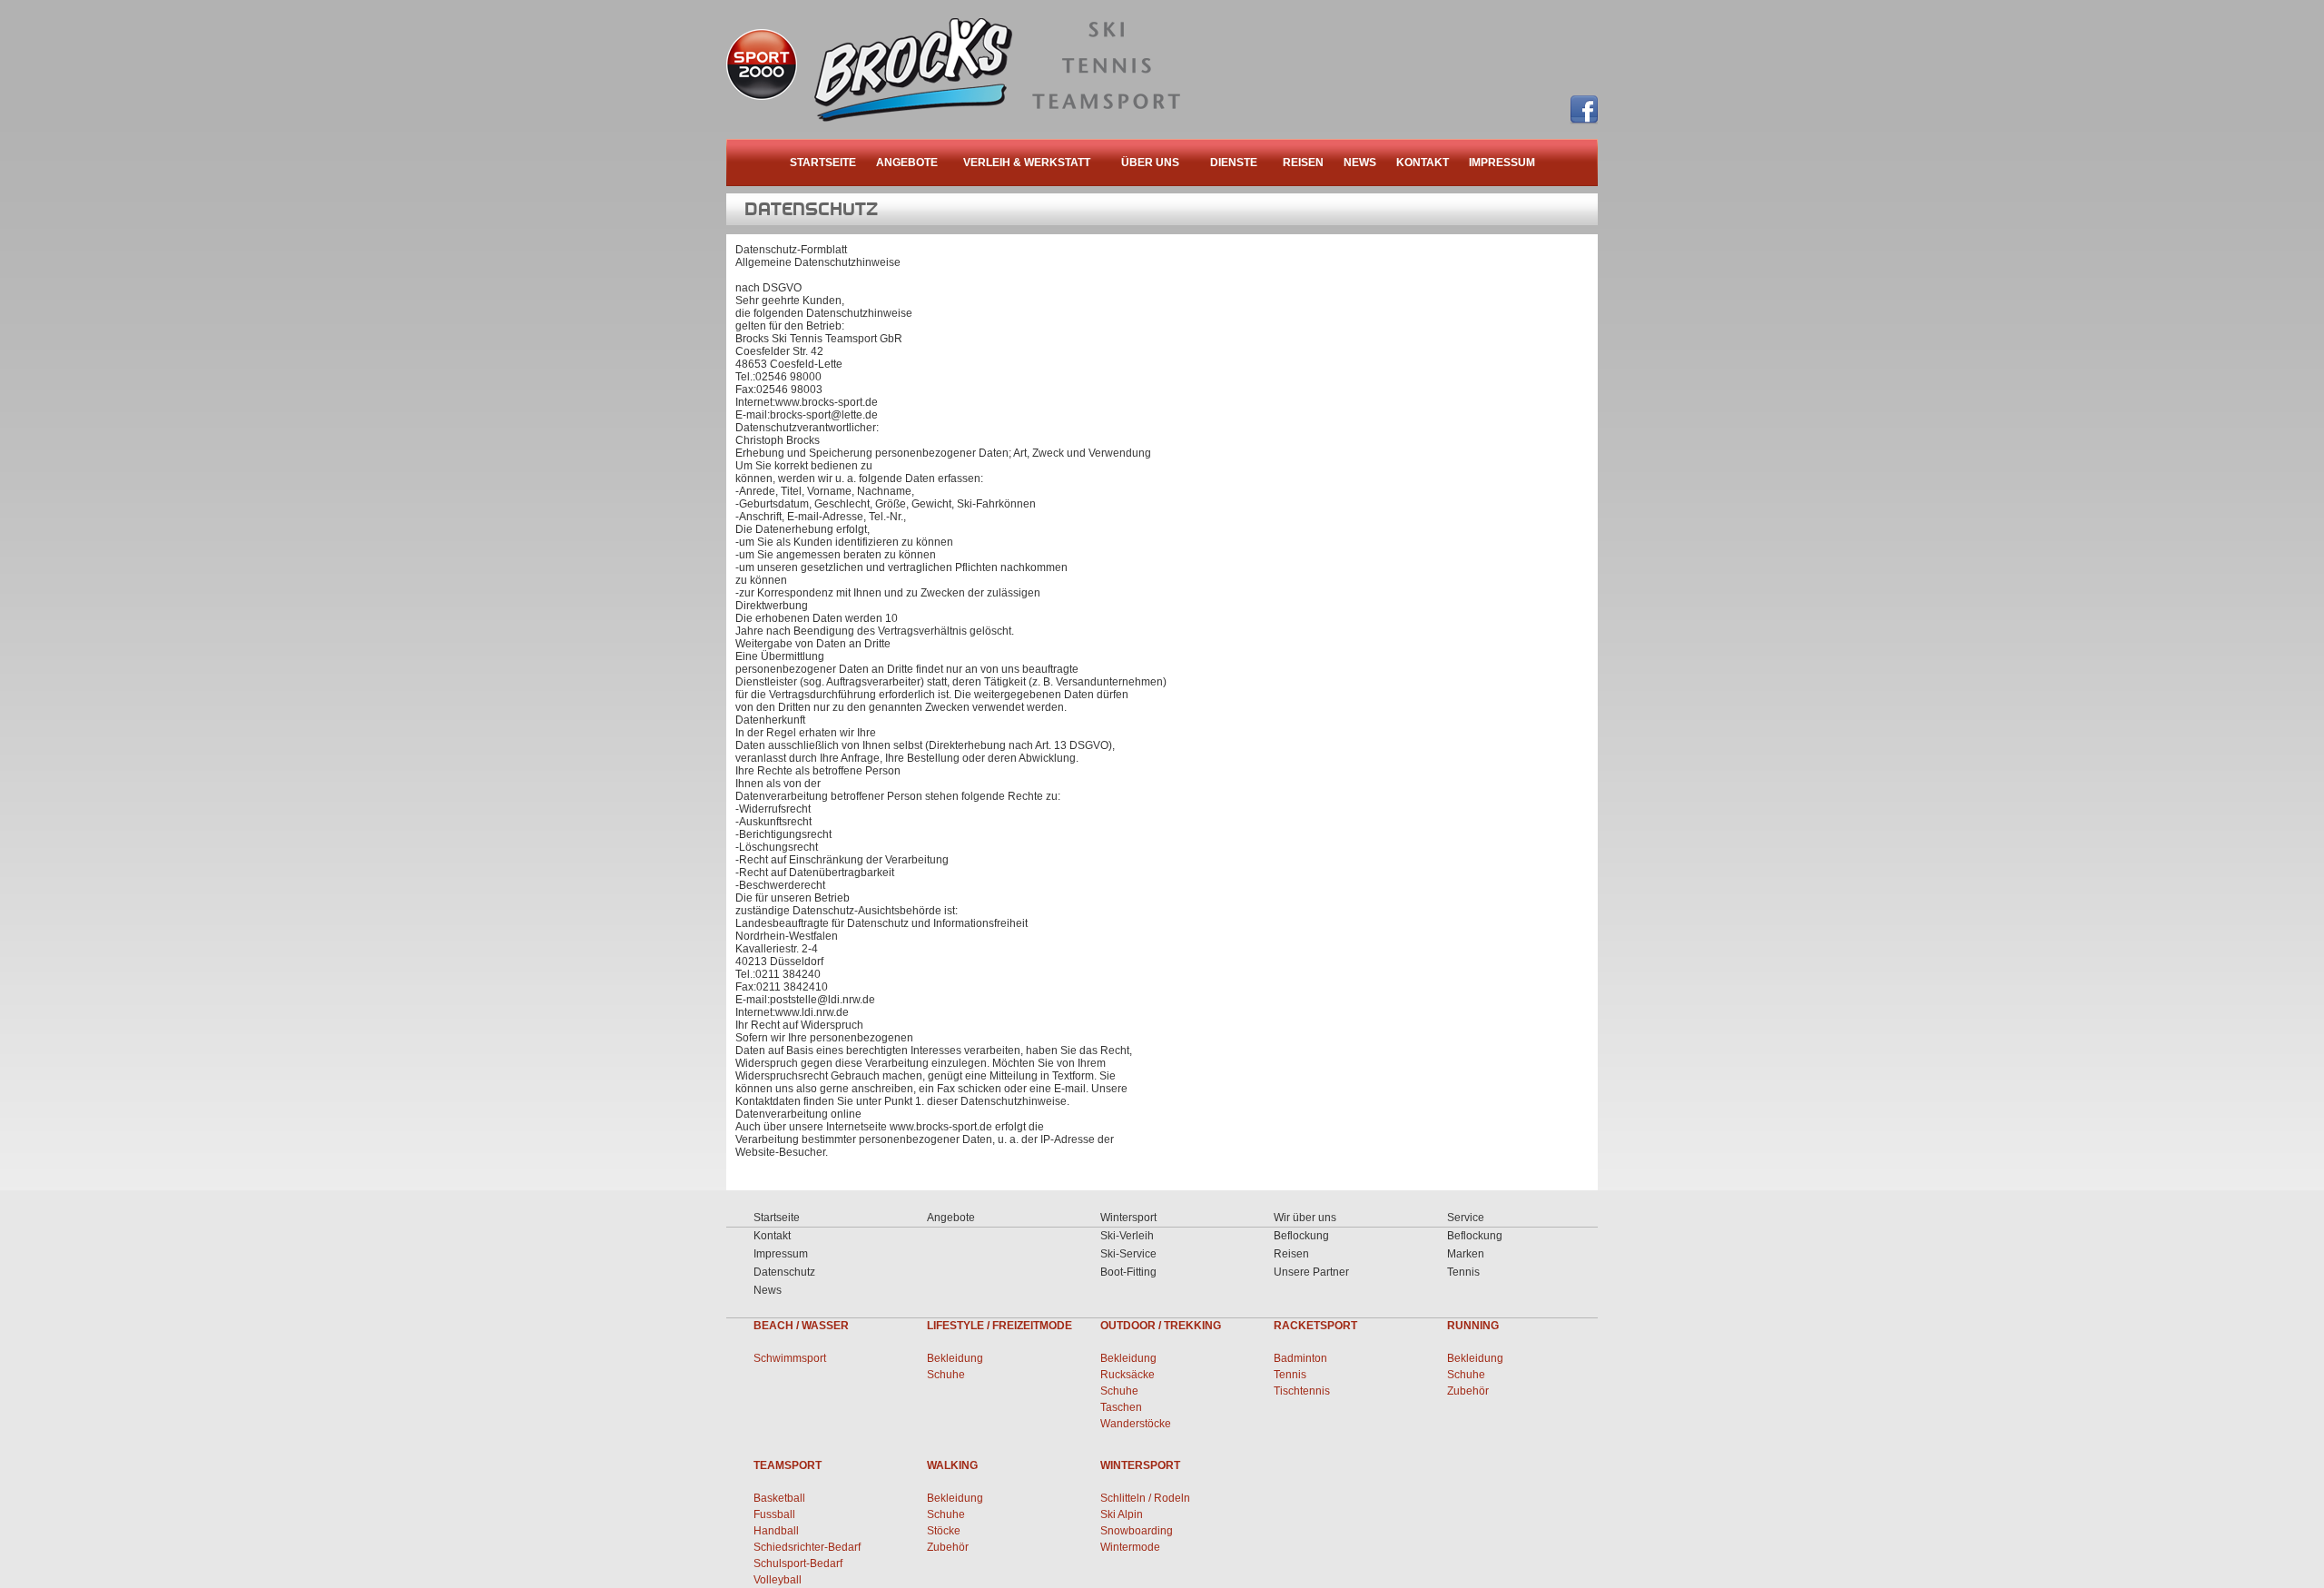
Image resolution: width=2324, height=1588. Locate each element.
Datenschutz (784, 1272)
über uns (1150, 163)
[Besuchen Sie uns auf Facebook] (1583, 110)
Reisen (1303, 163)
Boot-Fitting (1128, 1272)
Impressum (1502, 163)
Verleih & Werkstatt (1027, 163)
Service (1466, 1218)
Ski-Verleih (1127, 1236)
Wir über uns (1305, 1218)
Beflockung (1301, 1236)
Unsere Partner (1311, 1272)
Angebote (907, 163)
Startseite (823, 163)
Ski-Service (1128, 1254)
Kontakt (1423, 163)
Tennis (1463, 1272)
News (1360, 163)
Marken (1466, 1254)
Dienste (1234, 163)
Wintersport (1128, 1218)
